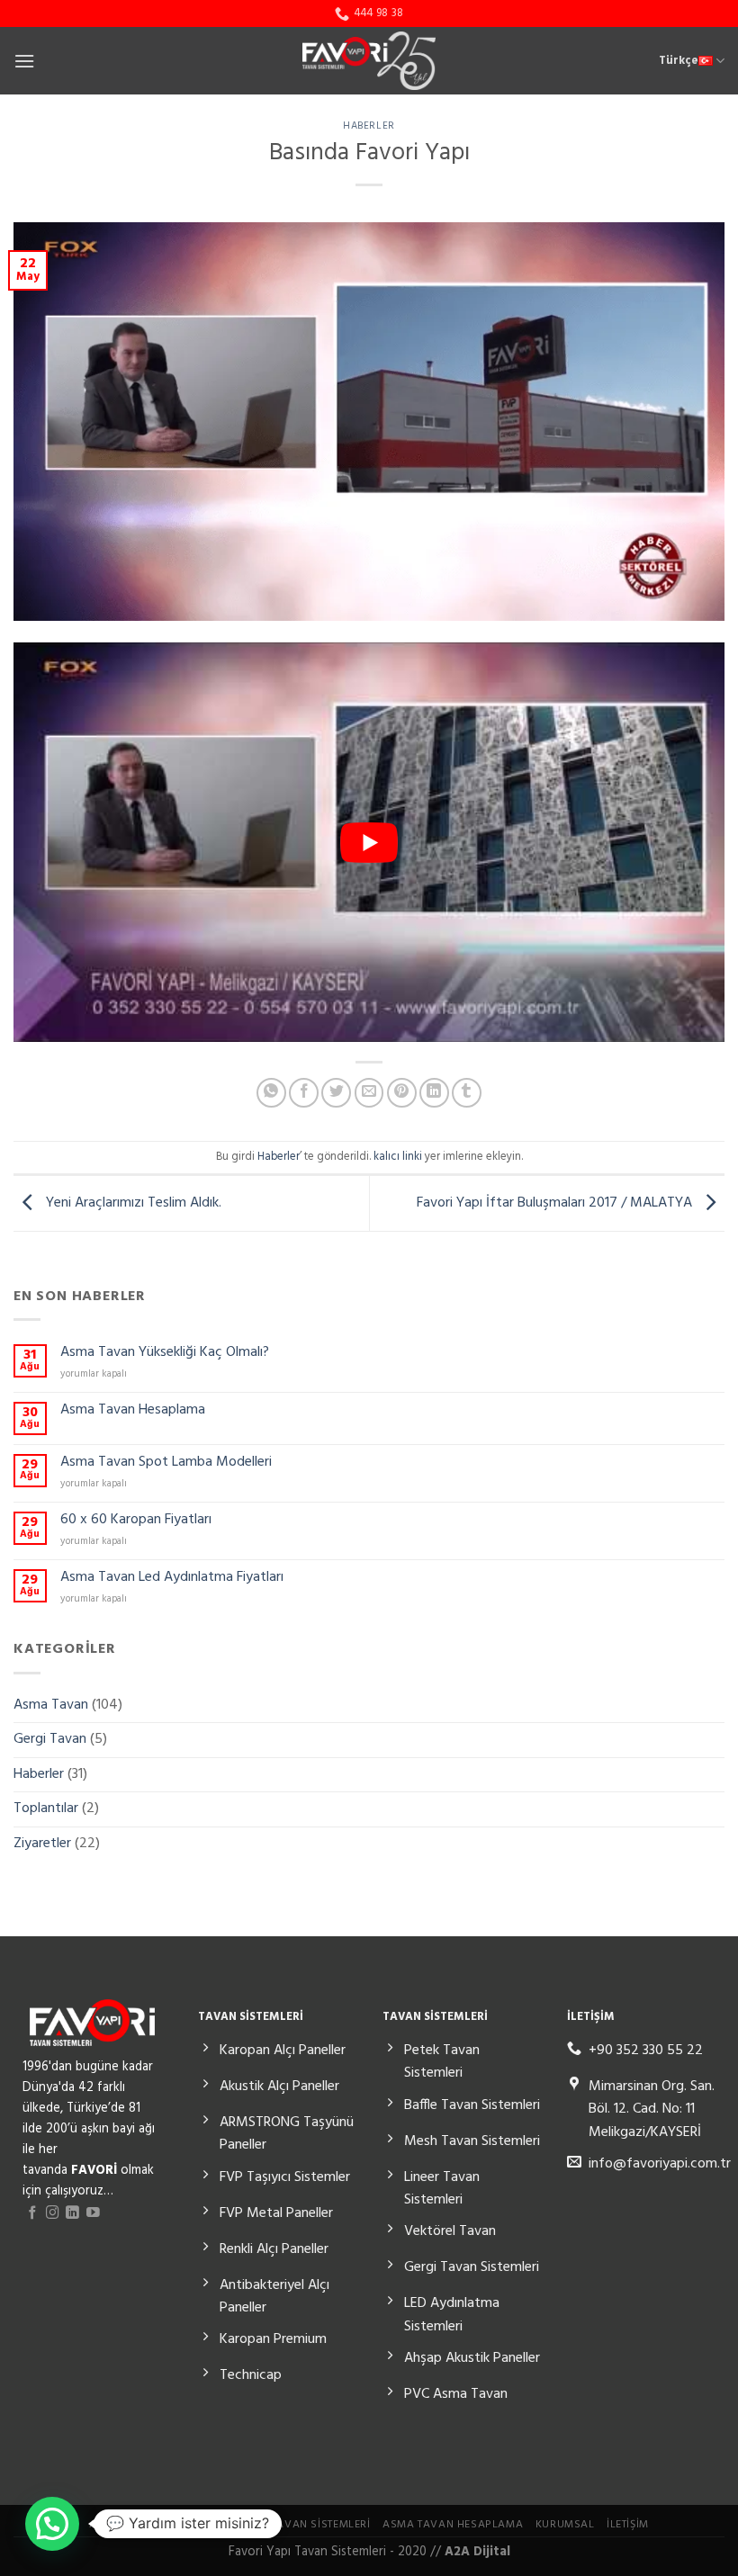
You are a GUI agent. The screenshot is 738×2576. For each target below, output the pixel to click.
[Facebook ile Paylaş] (304, 1093)
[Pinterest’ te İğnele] (402, 1093)
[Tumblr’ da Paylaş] (467, 1093)
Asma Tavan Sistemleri (304, 2525)
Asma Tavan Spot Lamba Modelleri (166, 1463)
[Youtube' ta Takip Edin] (93, 2213)
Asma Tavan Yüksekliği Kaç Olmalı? (165, 1353)
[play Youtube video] (369, 842)
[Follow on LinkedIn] (72, 2213)
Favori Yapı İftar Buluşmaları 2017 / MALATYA (556, 1203)
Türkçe (679, 61)
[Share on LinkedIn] (434, 1093)
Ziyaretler (42, 1843)
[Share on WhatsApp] (271, 1093)
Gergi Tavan (50, 1739)
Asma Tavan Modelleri (157, 2525)
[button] (52, 2524)
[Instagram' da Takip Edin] (53, 2213)
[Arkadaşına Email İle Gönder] (369, 1093)
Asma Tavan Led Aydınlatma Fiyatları (172, 1578)
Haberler (369, 126)
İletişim (628, 2525)
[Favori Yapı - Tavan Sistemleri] (369, 61)
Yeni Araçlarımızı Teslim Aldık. (132, 1203)
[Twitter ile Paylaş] (336, 1093)
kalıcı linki (398, 1157)
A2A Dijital (477, 2552)
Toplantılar (46, 1809)
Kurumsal (565, 2525)
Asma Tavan (51, 1704)
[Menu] (24, 61)
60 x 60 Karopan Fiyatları (136, 1520)
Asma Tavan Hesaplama (133, 1410)
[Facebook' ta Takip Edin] (33, 2213)
